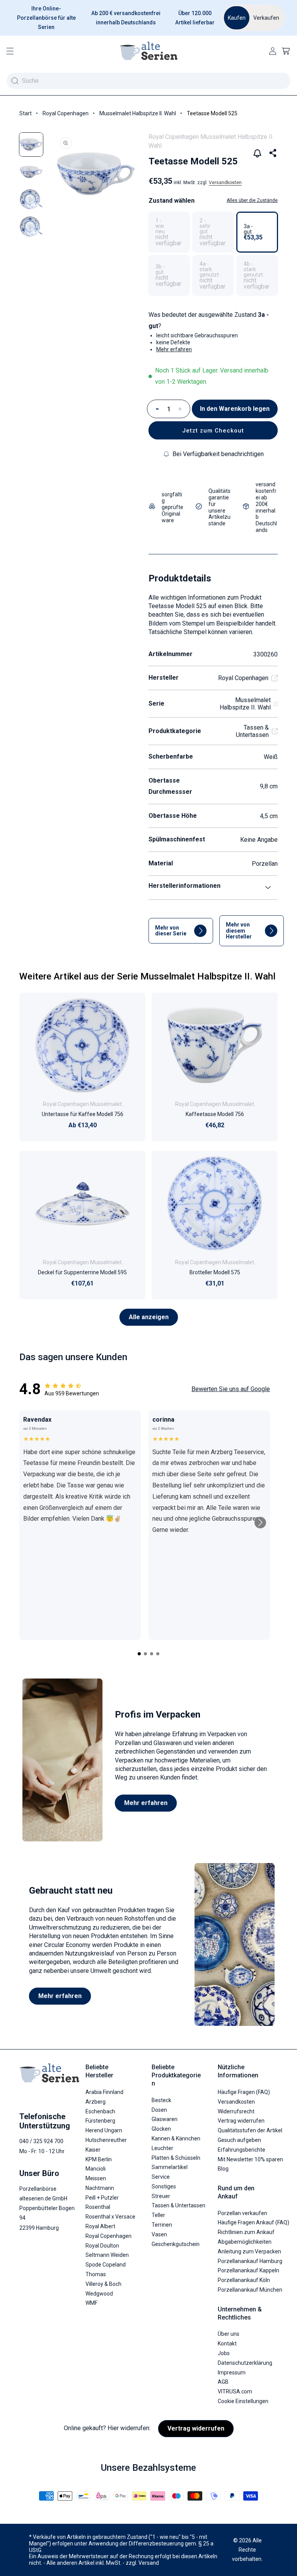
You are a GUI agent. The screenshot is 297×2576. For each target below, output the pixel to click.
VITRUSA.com (235, 2391)
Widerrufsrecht (236, 2111)
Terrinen (162, 2225)
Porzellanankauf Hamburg (250, 2261)
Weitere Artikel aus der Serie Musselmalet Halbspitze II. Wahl (147, 976)
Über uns (229, 2334)
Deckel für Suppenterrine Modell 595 (82, 1272)
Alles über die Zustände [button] (252, 200)
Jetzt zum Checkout (213, 431)
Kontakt (227, 2344)
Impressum (232, 2373)
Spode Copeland (106, 2265)
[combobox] (148, 81)
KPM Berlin (99, 2159)
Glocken (161, 2129)
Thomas (96, 2274)
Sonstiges (164, 2186)
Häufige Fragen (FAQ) (244, 2092)
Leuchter (162, 2148)
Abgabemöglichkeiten (245, 2242)
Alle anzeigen (149, 1317)
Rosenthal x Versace (110, 2217)
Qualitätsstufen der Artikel (250, 2130)
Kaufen (237, 18)
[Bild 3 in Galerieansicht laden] (31, 199)
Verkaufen (266, 18)
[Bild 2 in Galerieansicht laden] (31, 172)
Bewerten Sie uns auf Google (231, 1389)
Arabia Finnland (104, 2092)
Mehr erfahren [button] (174, 349)
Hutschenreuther (106, 2140)
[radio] (169, 232)
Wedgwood (99, 2294)
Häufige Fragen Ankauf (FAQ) (253, 2222)
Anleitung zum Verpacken (249, 2251)
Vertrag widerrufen (241, 2121)
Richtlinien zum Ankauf (246, 2232)
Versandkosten (225, 183)
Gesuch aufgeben (239, 2140)
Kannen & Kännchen (176, 2138)
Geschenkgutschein (176, 2244)
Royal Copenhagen (66, 113)
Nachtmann (100, 2188)
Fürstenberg (100, 2121)
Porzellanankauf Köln (244, 2280)
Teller (158, 2215)
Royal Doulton (102, 2246)
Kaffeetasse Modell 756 (215, 1114)
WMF (91, 2303)
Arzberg (96, 2102)
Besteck (161, 2100)
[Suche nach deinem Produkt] (15, 81)
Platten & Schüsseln (176, 2158)
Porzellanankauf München (250, 2290)
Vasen (159, 2234)
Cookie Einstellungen (243, 2401)
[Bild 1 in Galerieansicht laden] (31, 144)
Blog (223, 2169)
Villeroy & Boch (103, 2284)
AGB (223, 2382)
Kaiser (93, 2150)
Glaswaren (165, 2119)
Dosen (159, 2110)
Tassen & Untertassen (252, 731)
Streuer (161, 2196)
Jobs (224, 2353)
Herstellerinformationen (184, 886)
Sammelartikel (170, 2167)
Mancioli (96, 2169)
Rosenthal (98, 2207)
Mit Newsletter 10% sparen (250, 2159)
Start (26, 113)
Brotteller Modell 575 (215, 1272)
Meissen (96, 2178)
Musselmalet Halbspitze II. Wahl (138, 113)
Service (161, 2177)
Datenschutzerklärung (245, 2363)
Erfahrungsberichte (242, 2150)
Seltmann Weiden (107, 2255)
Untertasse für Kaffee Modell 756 (83, 1114)
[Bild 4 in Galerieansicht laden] (31, 226)
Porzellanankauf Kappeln (248, 2270)
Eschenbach (100, 2111)
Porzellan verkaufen (242, 2213)
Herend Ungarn (104, 2130)
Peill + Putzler (102, 2198)
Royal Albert (100, 2226)
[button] (10, 51)
